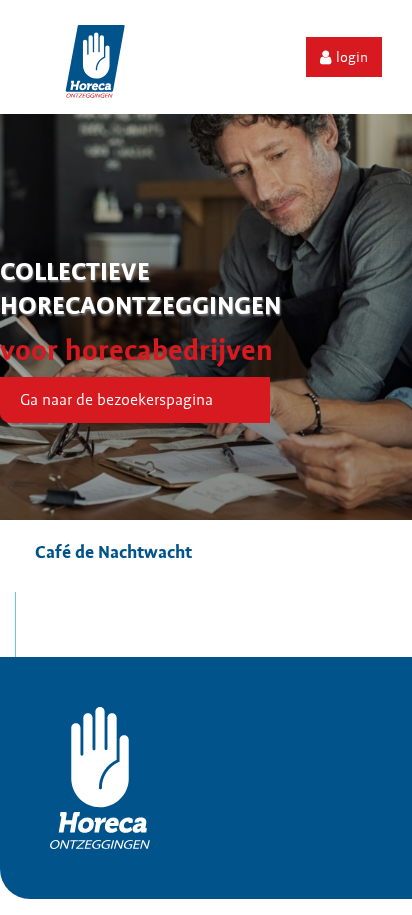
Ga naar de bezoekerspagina (116, 400)
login (352, 57)
